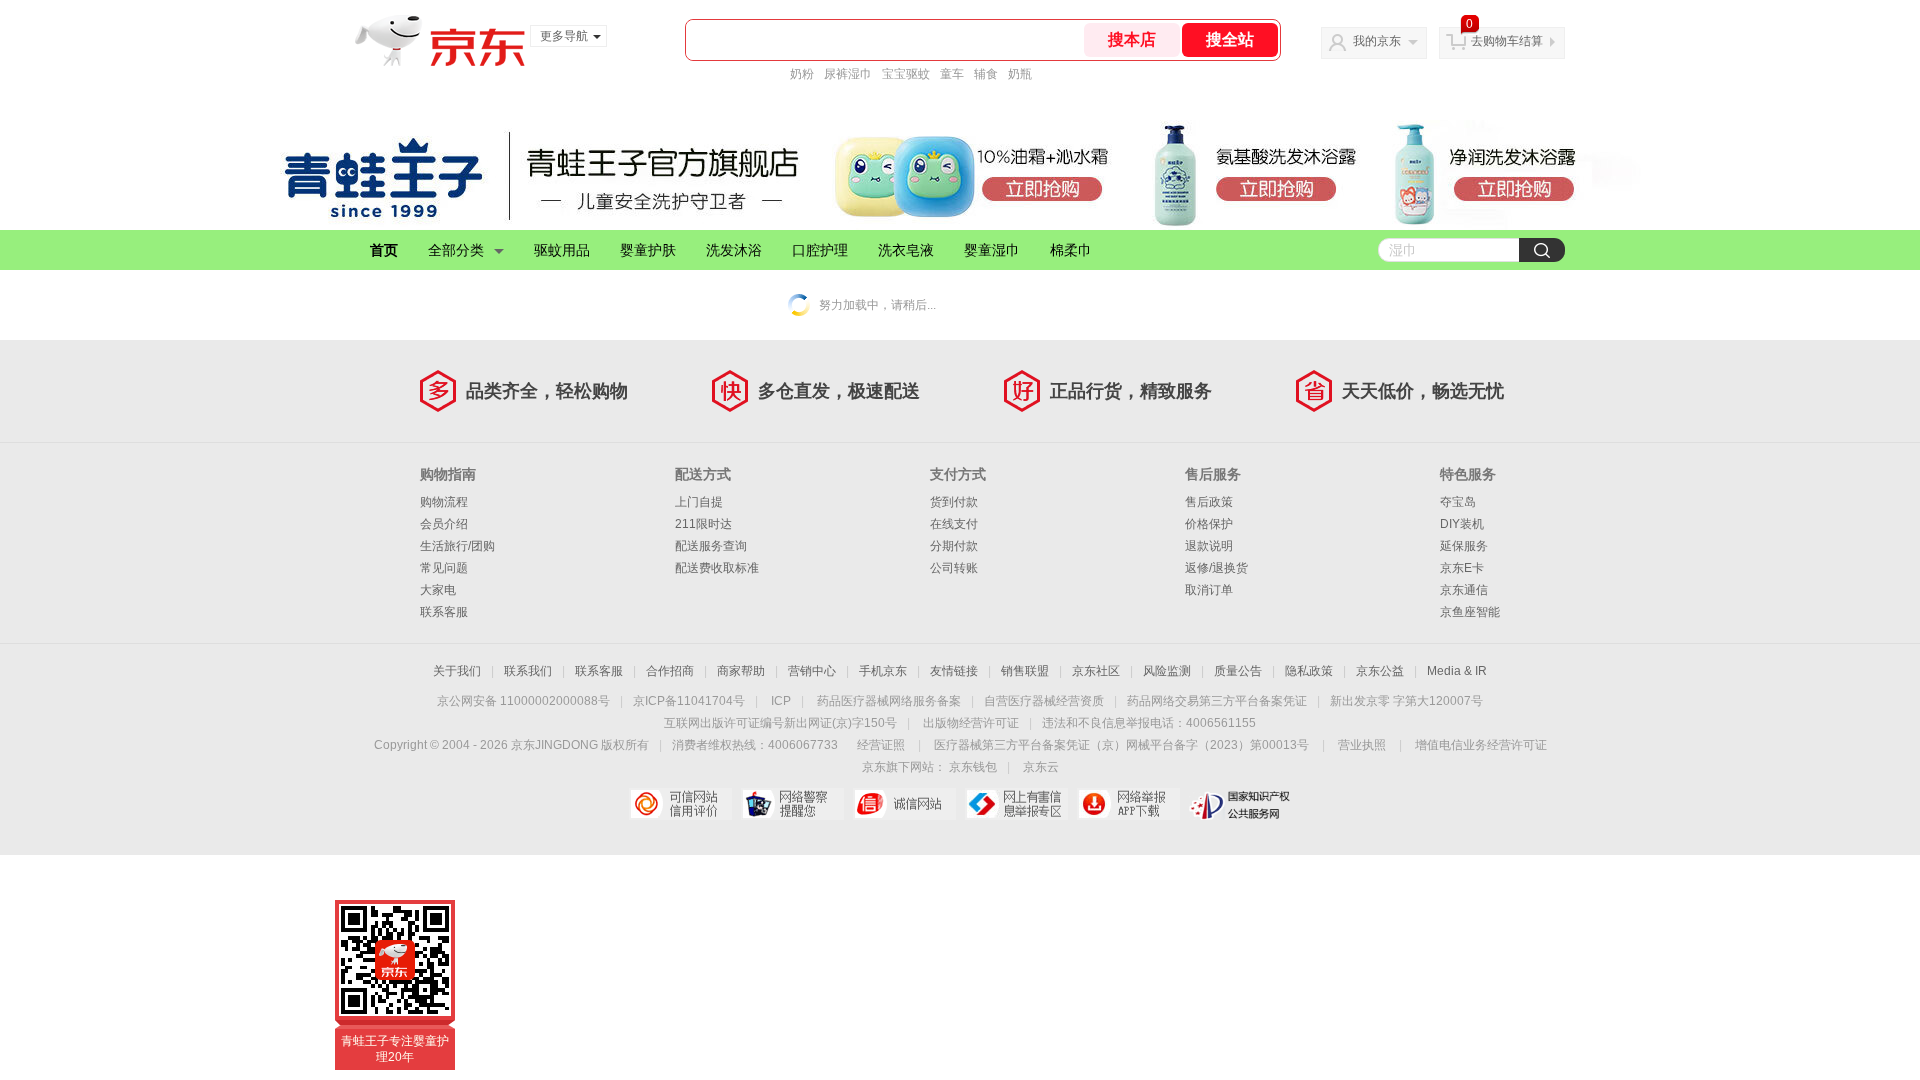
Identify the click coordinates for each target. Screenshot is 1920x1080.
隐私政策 (1309, 671)
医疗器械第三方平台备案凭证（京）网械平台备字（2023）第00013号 (1121, 745)
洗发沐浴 (734, 250)
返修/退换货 (1216, 568)
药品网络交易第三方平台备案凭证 (1217, 701)
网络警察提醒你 (792, 804)
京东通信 (1464, 590)
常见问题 (444, 568)
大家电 (438, 590)
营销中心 (812, 671)
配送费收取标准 (717, 568)
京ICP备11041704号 (689, 701)
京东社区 (1096, 671)
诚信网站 (904, 804)
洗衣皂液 (906, 250)
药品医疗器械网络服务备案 (889, 701)
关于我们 (457, 671)
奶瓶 (1020, 74)
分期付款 (954, 546)
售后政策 (1209, 502)
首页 (384, 250)
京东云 (1041, 767)
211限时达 (703, 524)
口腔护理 (820, 250)
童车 (952, 74)
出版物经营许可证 (971, 723)
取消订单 (1209, 590)
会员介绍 (444, 524)
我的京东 (1377, 41)
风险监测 (1167, 671)
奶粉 (802, 74)
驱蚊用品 (562, 250)
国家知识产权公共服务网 (1240, 804)
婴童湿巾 (992, 250)
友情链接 (954, 671)
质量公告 (1238, 671)
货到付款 (954, 502)
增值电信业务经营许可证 (1481, 745)
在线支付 (954, 524)
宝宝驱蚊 (906, 74)
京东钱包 (973, 767)
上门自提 (699, 502)
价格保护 (1209, 524)
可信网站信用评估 (680, 804)
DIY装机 (1462, 524)
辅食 (986, 74)
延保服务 (1464, 546)
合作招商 (670, 671)
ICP (781, 701)
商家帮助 (741, 671)
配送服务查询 (711, 546)
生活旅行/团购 (457, 546)
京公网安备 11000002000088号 (523, 701)
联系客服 (444, 612)
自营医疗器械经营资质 (1044, 701)
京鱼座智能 (1470, 612)
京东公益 (1380, 671)
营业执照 (1362, 745)
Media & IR (1457, 671)
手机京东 (883, 671)
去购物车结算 (1507, 41)
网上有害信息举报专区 (1016, 804)
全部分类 (456, 250)
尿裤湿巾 (848, 74)
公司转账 (954, 568)
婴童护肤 (648, 250)
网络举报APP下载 (1128, 804)
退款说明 (1209, 546)
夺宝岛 (1458, 502)
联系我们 (528, 671)
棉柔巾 (1071, 250)
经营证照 (881, 745)
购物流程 (444, 502)
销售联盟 (1025, 671)
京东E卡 (1462, 568)
